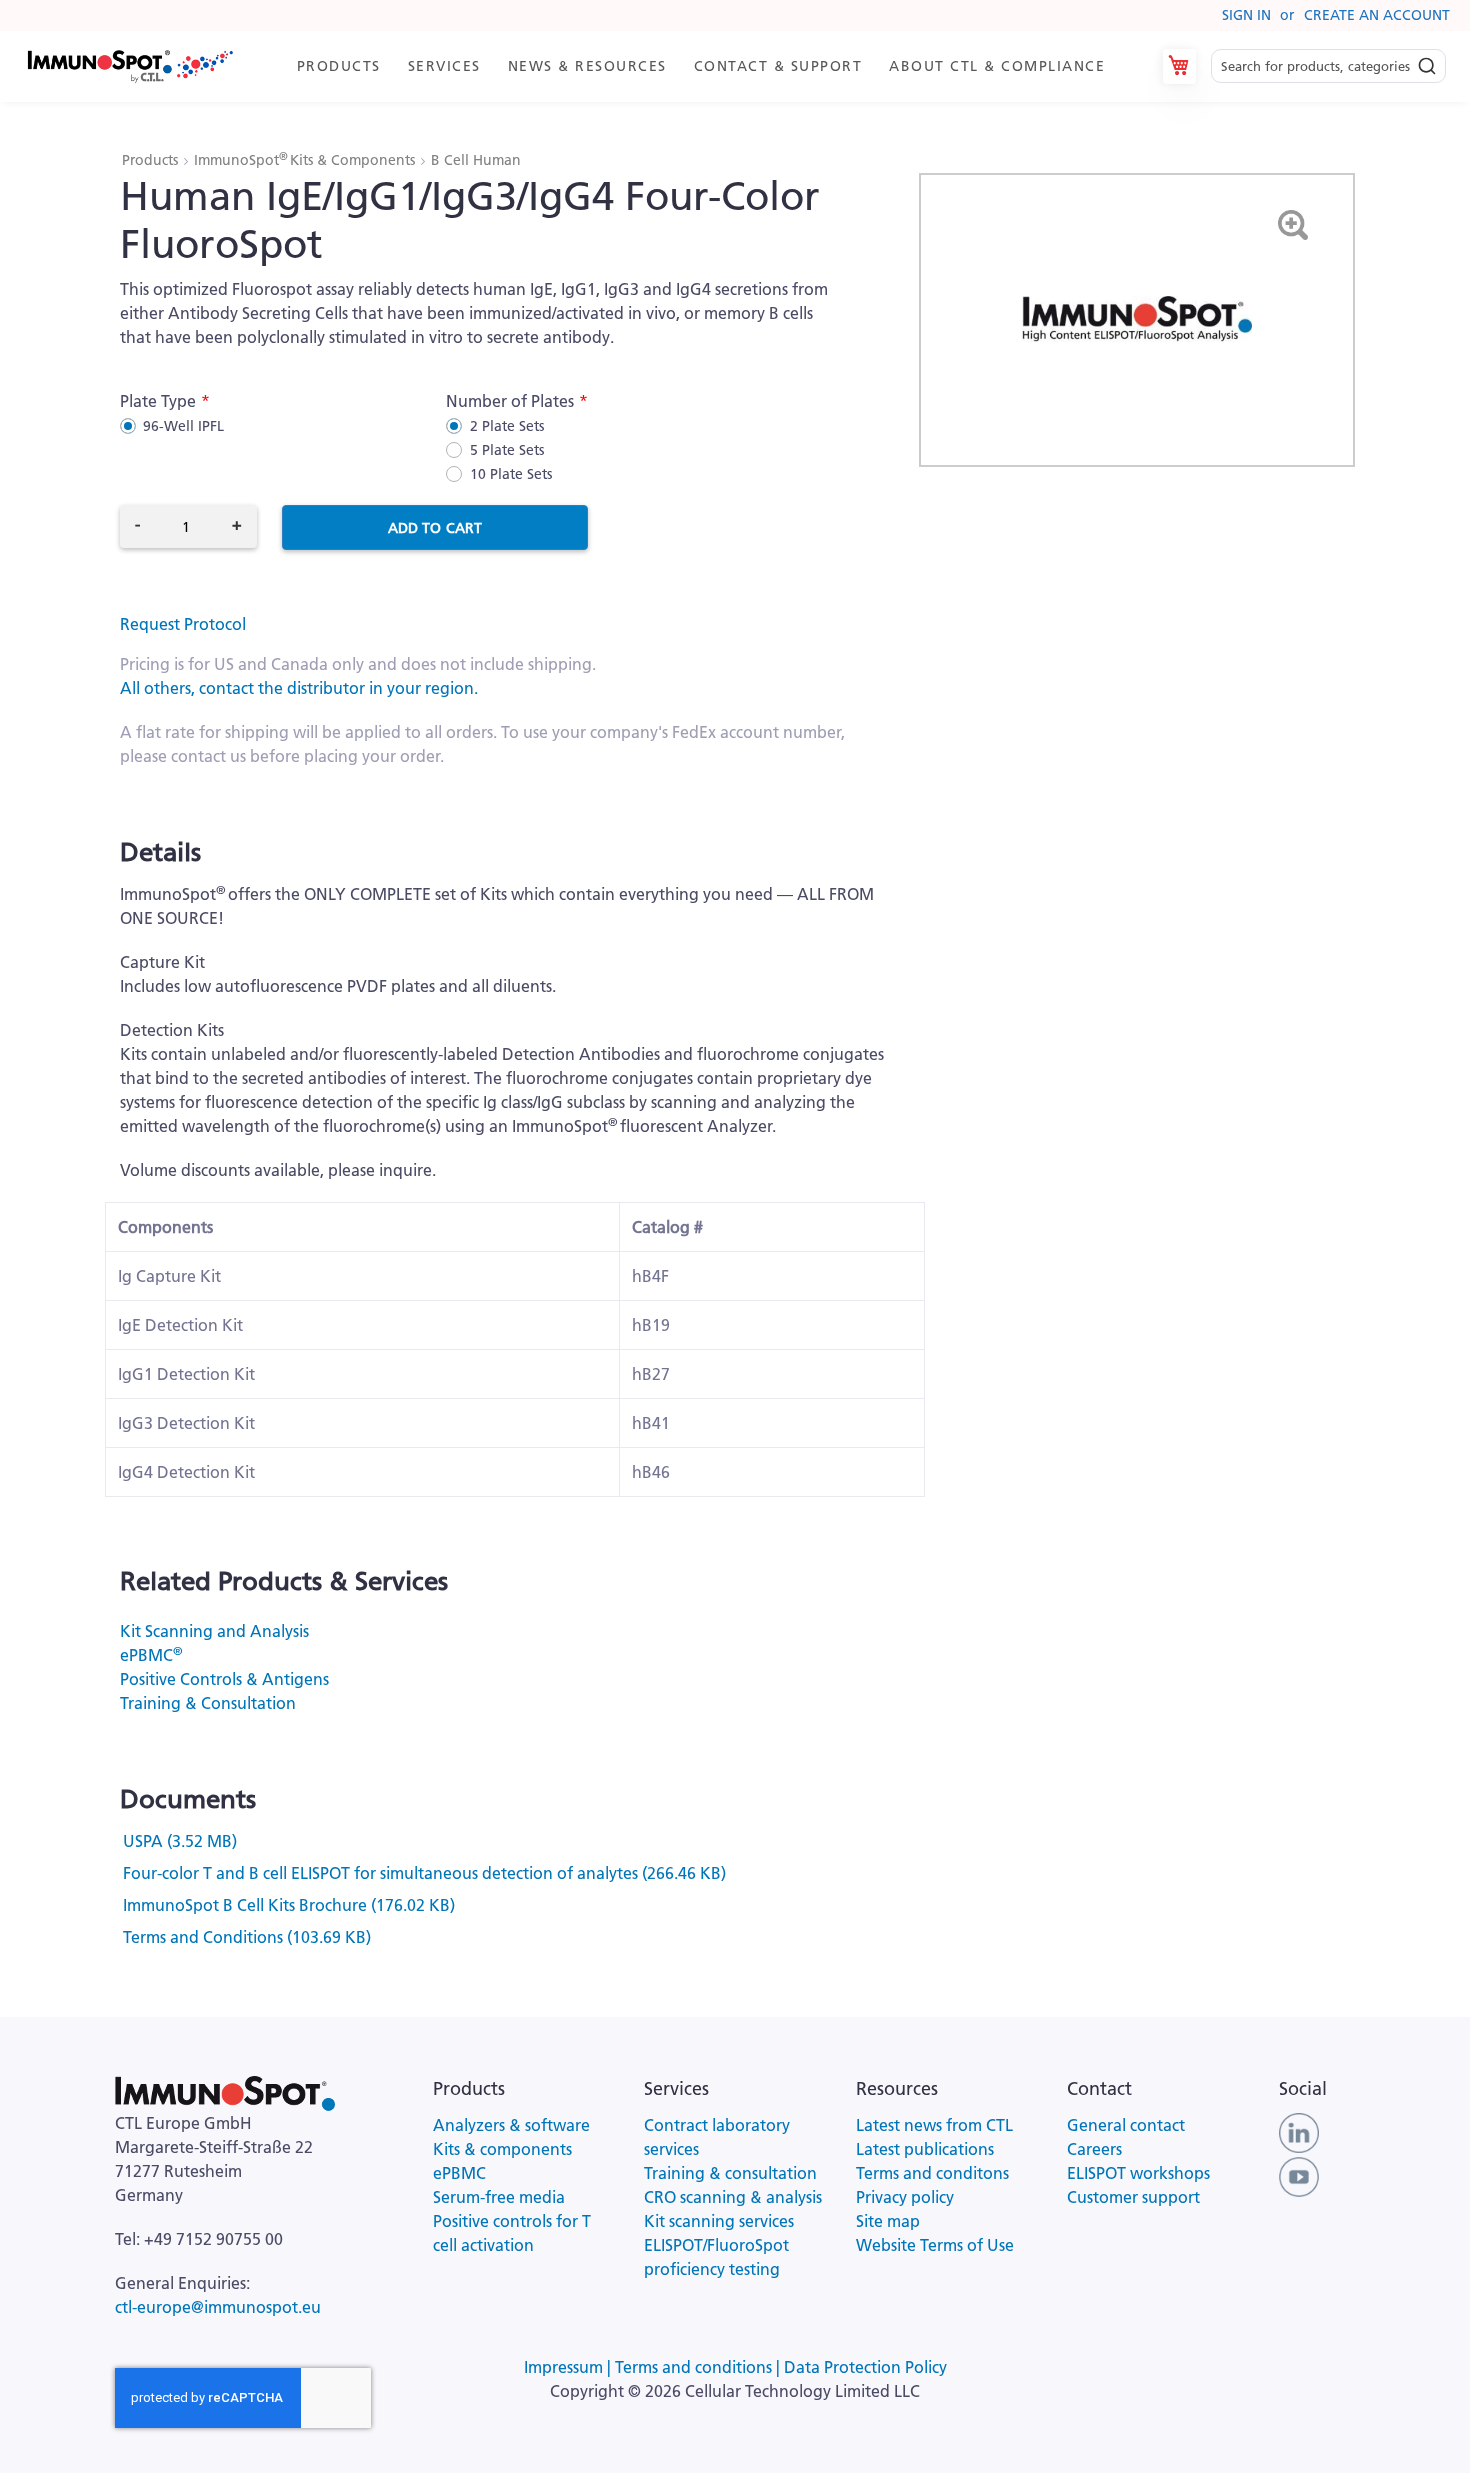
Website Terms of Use (935, 2245)
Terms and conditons (932, 2173)
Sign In (1246, 15)
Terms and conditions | (699, 2367)
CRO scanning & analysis (733, 2197)
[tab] (710, 66)
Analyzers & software (511, 2125)
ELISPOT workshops (1138, 2173)
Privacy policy (905, 2197)
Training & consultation (730, 2173)
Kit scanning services (719, 2221)
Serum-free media (499, 2197)
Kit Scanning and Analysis (214, 1631)
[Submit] (1427, 61)
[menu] (710, 66)
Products (152, 160)
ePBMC (151, 1655)
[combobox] (1328, 66)
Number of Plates (510, 401)
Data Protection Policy (865, 2367)
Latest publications (925, 2149)
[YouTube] (1299, 2175)
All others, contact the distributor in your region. (299, 688)
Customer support (1133, 2197)
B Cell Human (476, 160)
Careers (1094, 2149)
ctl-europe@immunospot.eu (218, 2307)
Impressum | (569, 2367)
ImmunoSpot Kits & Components (306, 160)
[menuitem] (342, 66)
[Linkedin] (1299, 2131)
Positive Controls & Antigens (224, 1679)
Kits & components (502, 2149)
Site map (888, 2221)
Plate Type (158, 401)
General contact (1126, 2125)
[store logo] (129, 66)
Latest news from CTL (934, 2125)
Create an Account (1377, 15)
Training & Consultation (208, 1703)
